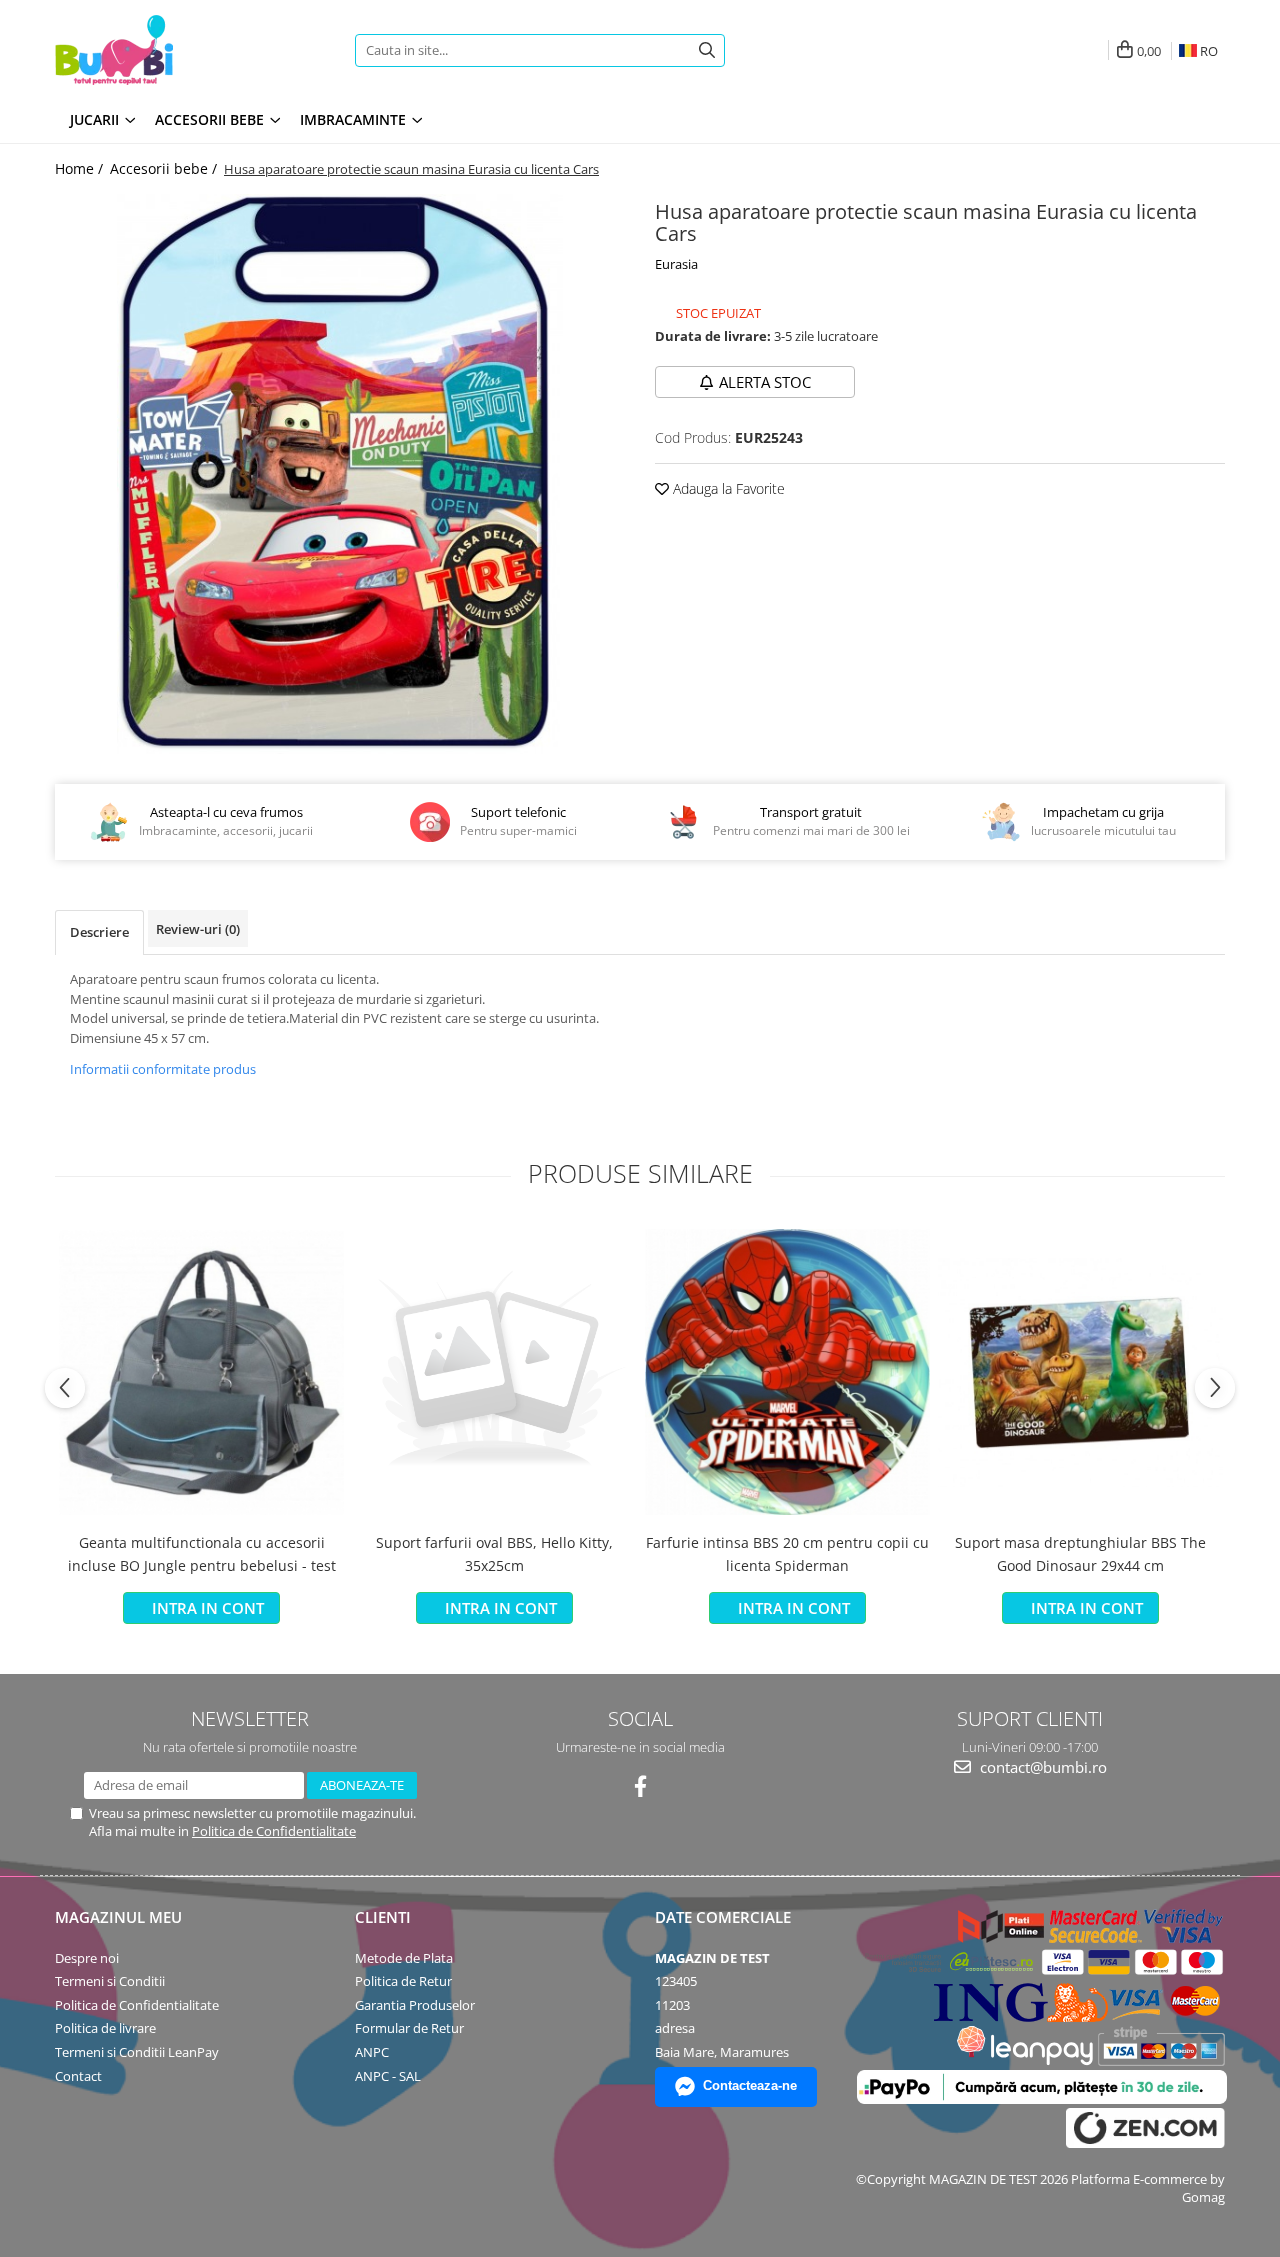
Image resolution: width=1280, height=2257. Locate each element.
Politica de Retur (403, 1981)
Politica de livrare (105, 2028)
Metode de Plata (404, 1958)
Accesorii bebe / (165, 168)
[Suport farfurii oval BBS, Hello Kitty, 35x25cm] (494, 1372)
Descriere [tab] (99, 932)
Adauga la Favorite (727, 488)
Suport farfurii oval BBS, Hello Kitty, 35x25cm (494, 1553)
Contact (78, 2076)
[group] (340, 474)
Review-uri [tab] (198, 929)
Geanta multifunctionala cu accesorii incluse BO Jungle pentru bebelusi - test (202, 1553)
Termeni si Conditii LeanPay (137, 2052)
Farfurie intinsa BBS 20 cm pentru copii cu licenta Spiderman (787, 1553)
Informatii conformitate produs (163, 1069)
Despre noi (87, 1958)
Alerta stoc (765, 382)
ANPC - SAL (388, 2076)
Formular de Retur (409, 2028)
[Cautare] (707, 50)
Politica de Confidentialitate (274, 1831)
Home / (81, 168)
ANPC (372, 2052)
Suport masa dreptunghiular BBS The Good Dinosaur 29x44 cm (1080, 1553)
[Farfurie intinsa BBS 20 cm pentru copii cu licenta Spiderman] (787, 1372)
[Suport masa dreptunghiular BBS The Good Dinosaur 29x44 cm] (1080, 1372)
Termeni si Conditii (110, 1981)
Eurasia (676, 264)
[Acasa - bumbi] (180, 50)
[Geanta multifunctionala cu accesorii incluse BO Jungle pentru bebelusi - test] (201, 1372)
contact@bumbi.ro (1041, 1767)
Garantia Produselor (415, 2005)
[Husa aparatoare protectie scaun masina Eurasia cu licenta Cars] (340, 474)
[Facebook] (640, 1786)
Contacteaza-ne (750, 2085)
